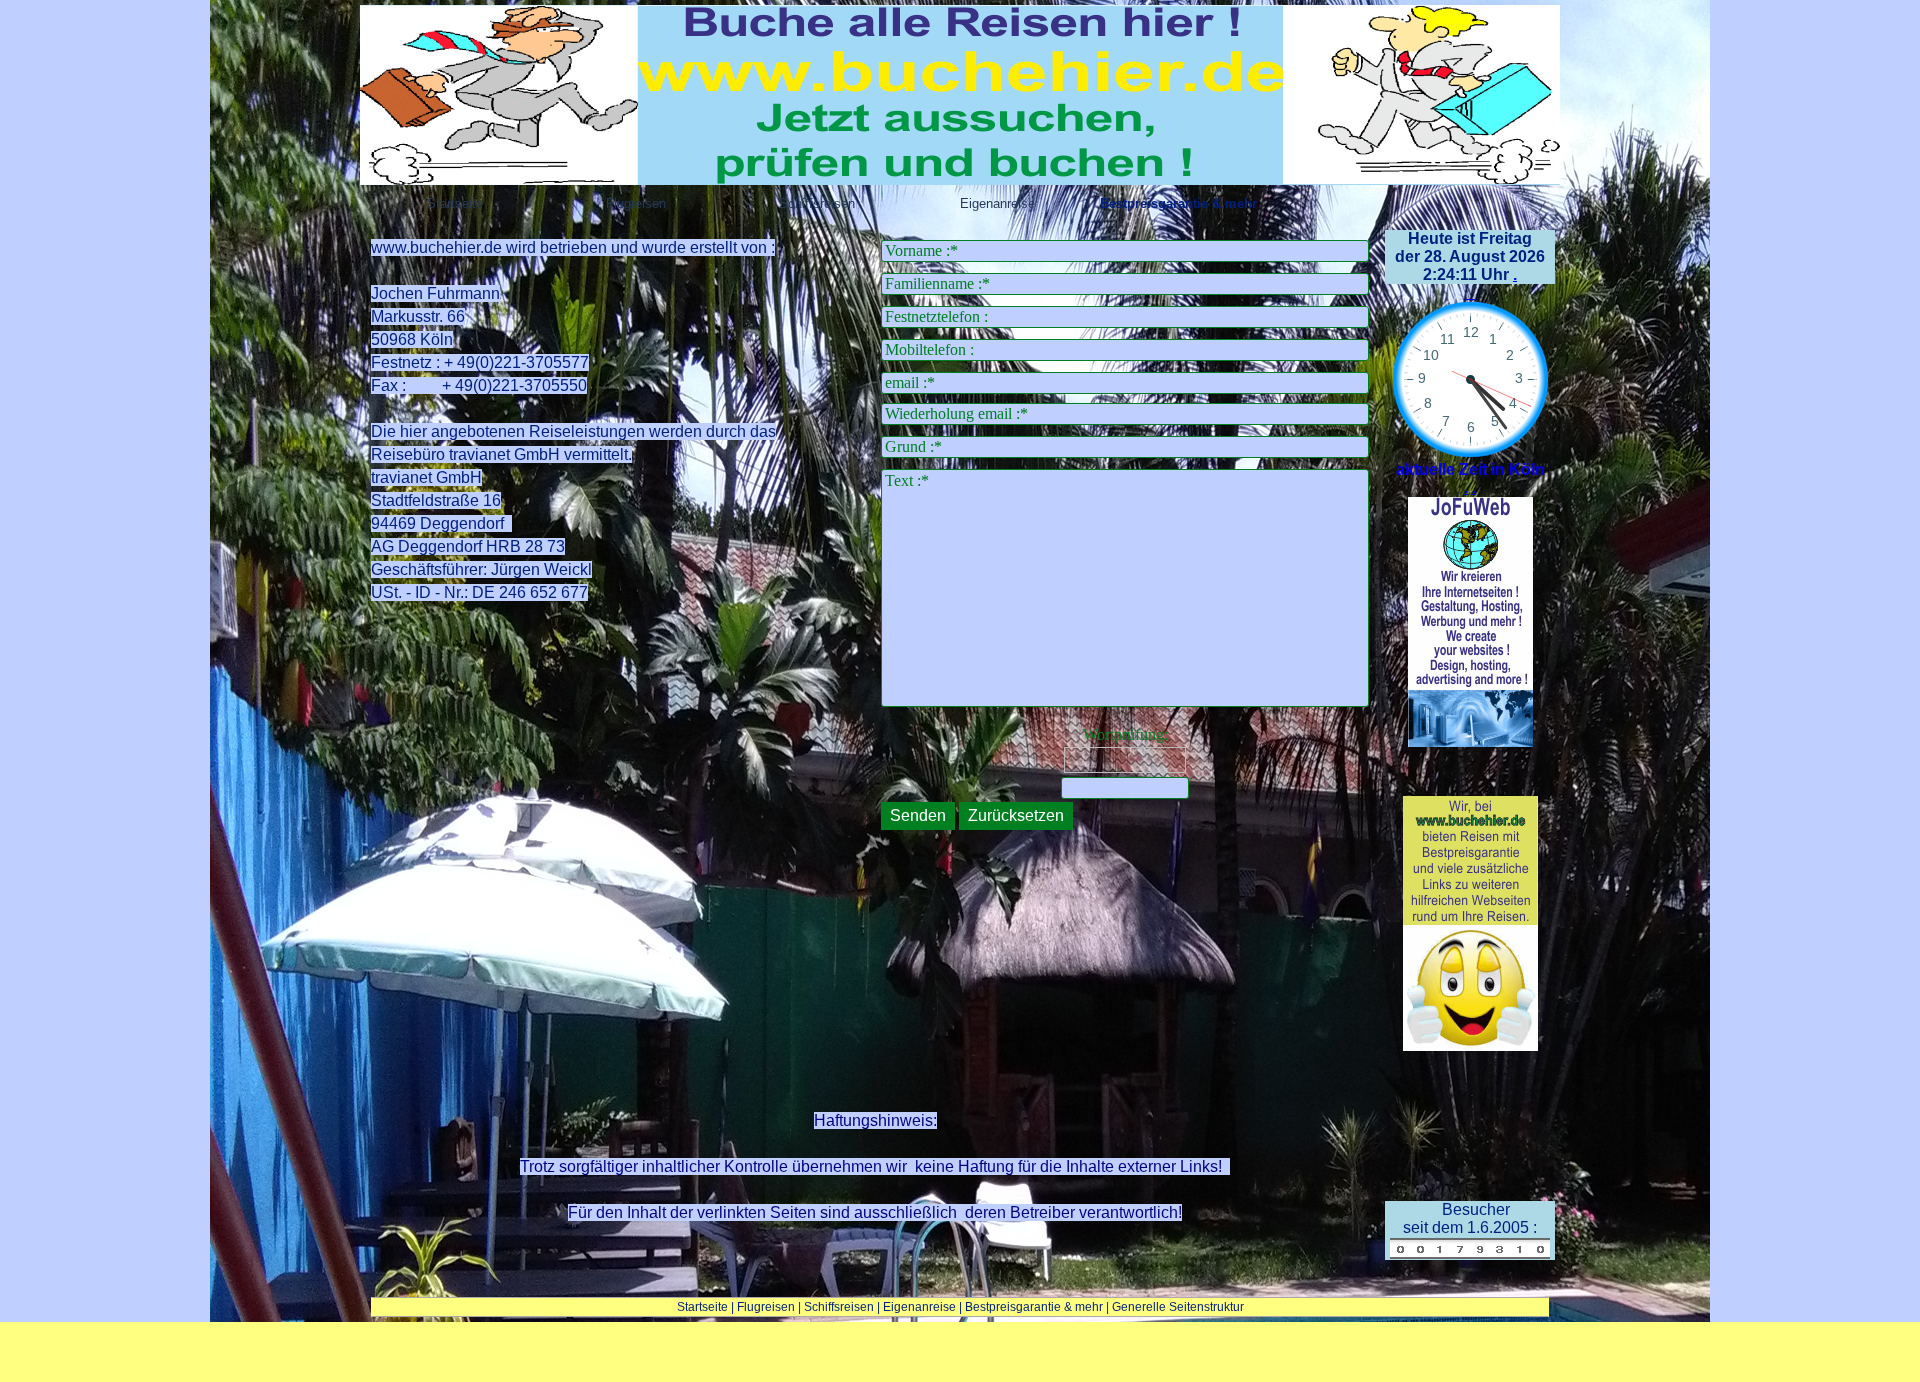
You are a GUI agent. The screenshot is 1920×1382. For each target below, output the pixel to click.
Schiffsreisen (839, 1307)
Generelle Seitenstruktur (1178, 1307)
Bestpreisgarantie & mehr (1034, 1307)
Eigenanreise (919, 1307)
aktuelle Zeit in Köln (1470, 469)
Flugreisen (766, 1307)
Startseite (702, 1307)
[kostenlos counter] (1470, 1250)
